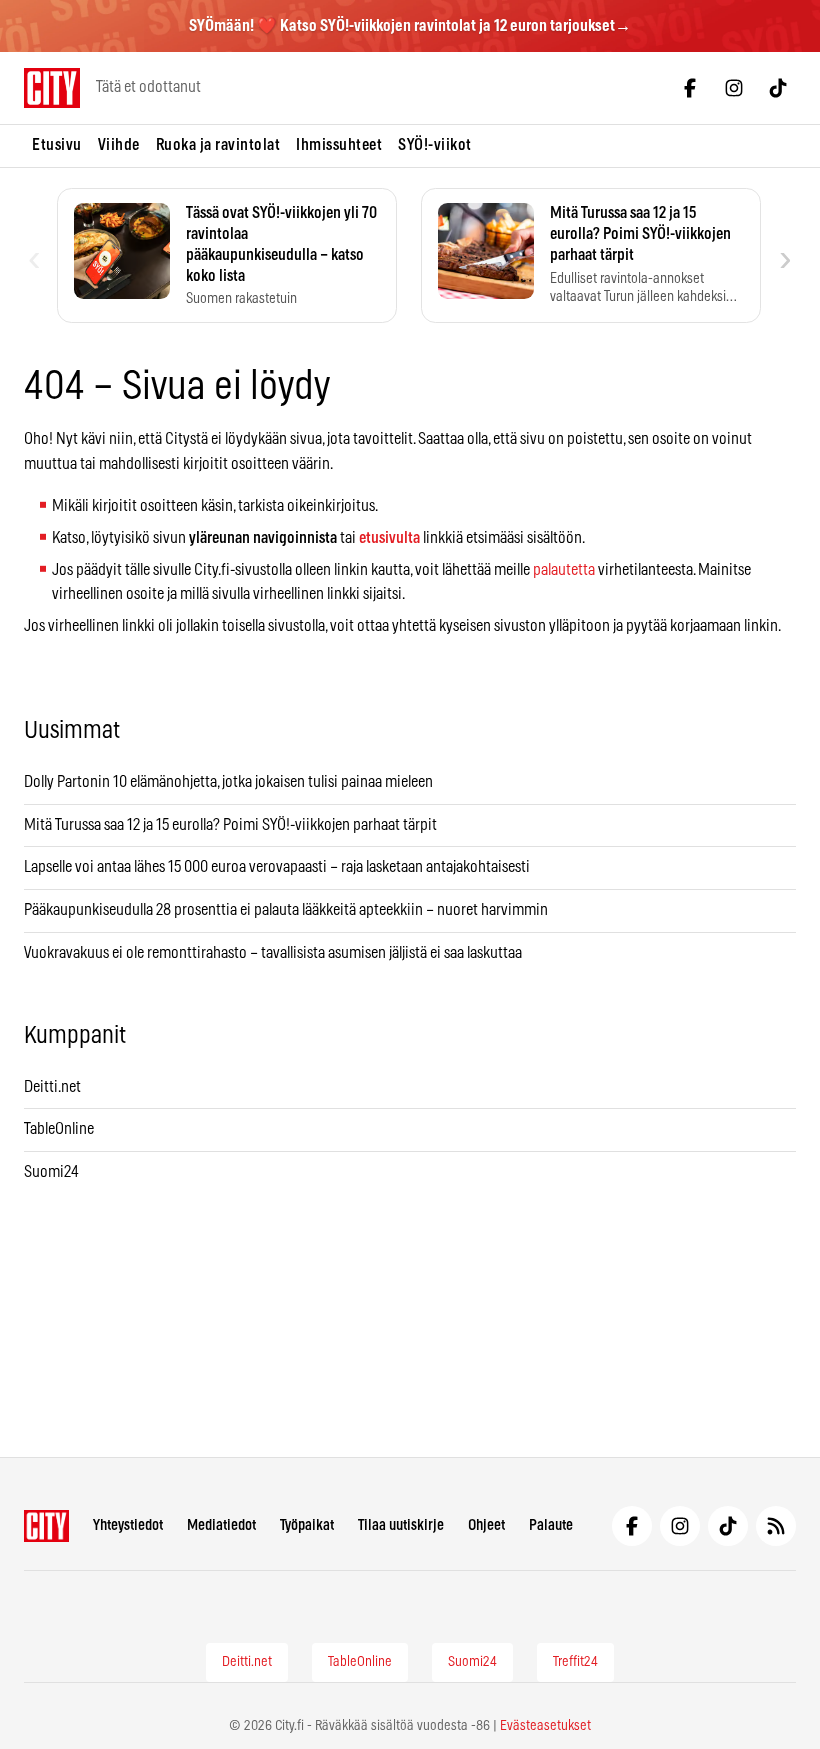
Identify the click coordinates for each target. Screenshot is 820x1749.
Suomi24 (51, 1172)
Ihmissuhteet (339, 145)
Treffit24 (575, 1662)
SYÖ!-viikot (435, 145)
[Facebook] (690, 88)
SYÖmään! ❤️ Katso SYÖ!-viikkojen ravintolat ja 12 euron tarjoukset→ (410, 26)
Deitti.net (52, 1087)
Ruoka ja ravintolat (218, 145)
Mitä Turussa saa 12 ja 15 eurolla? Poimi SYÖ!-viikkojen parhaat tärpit (232, 825)
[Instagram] (734, 88)
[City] (46, 1526)
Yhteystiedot (128, 1525)
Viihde (119, 145)
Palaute (551, 1525)
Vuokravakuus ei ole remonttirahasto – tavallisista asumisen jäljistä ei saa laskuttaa (273, 953)
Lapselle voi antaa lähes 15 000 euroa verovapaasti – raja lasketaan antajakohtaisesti (278, 867)
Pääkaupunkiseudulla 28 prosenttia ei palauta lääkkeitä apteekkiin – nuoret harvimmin (286, 910)
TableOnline (59, 1129)
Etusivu (57, 145)
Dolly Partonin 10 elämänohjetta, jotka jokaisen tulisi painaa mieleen (228, 782)
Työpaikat (307, 1525)
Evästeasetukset (545, 1726)
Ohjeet (486, 1525)
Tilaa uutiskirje (401, 1525)
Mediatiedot (221, 1525)
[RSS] (776, 1526)
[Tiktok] (778, 88)
